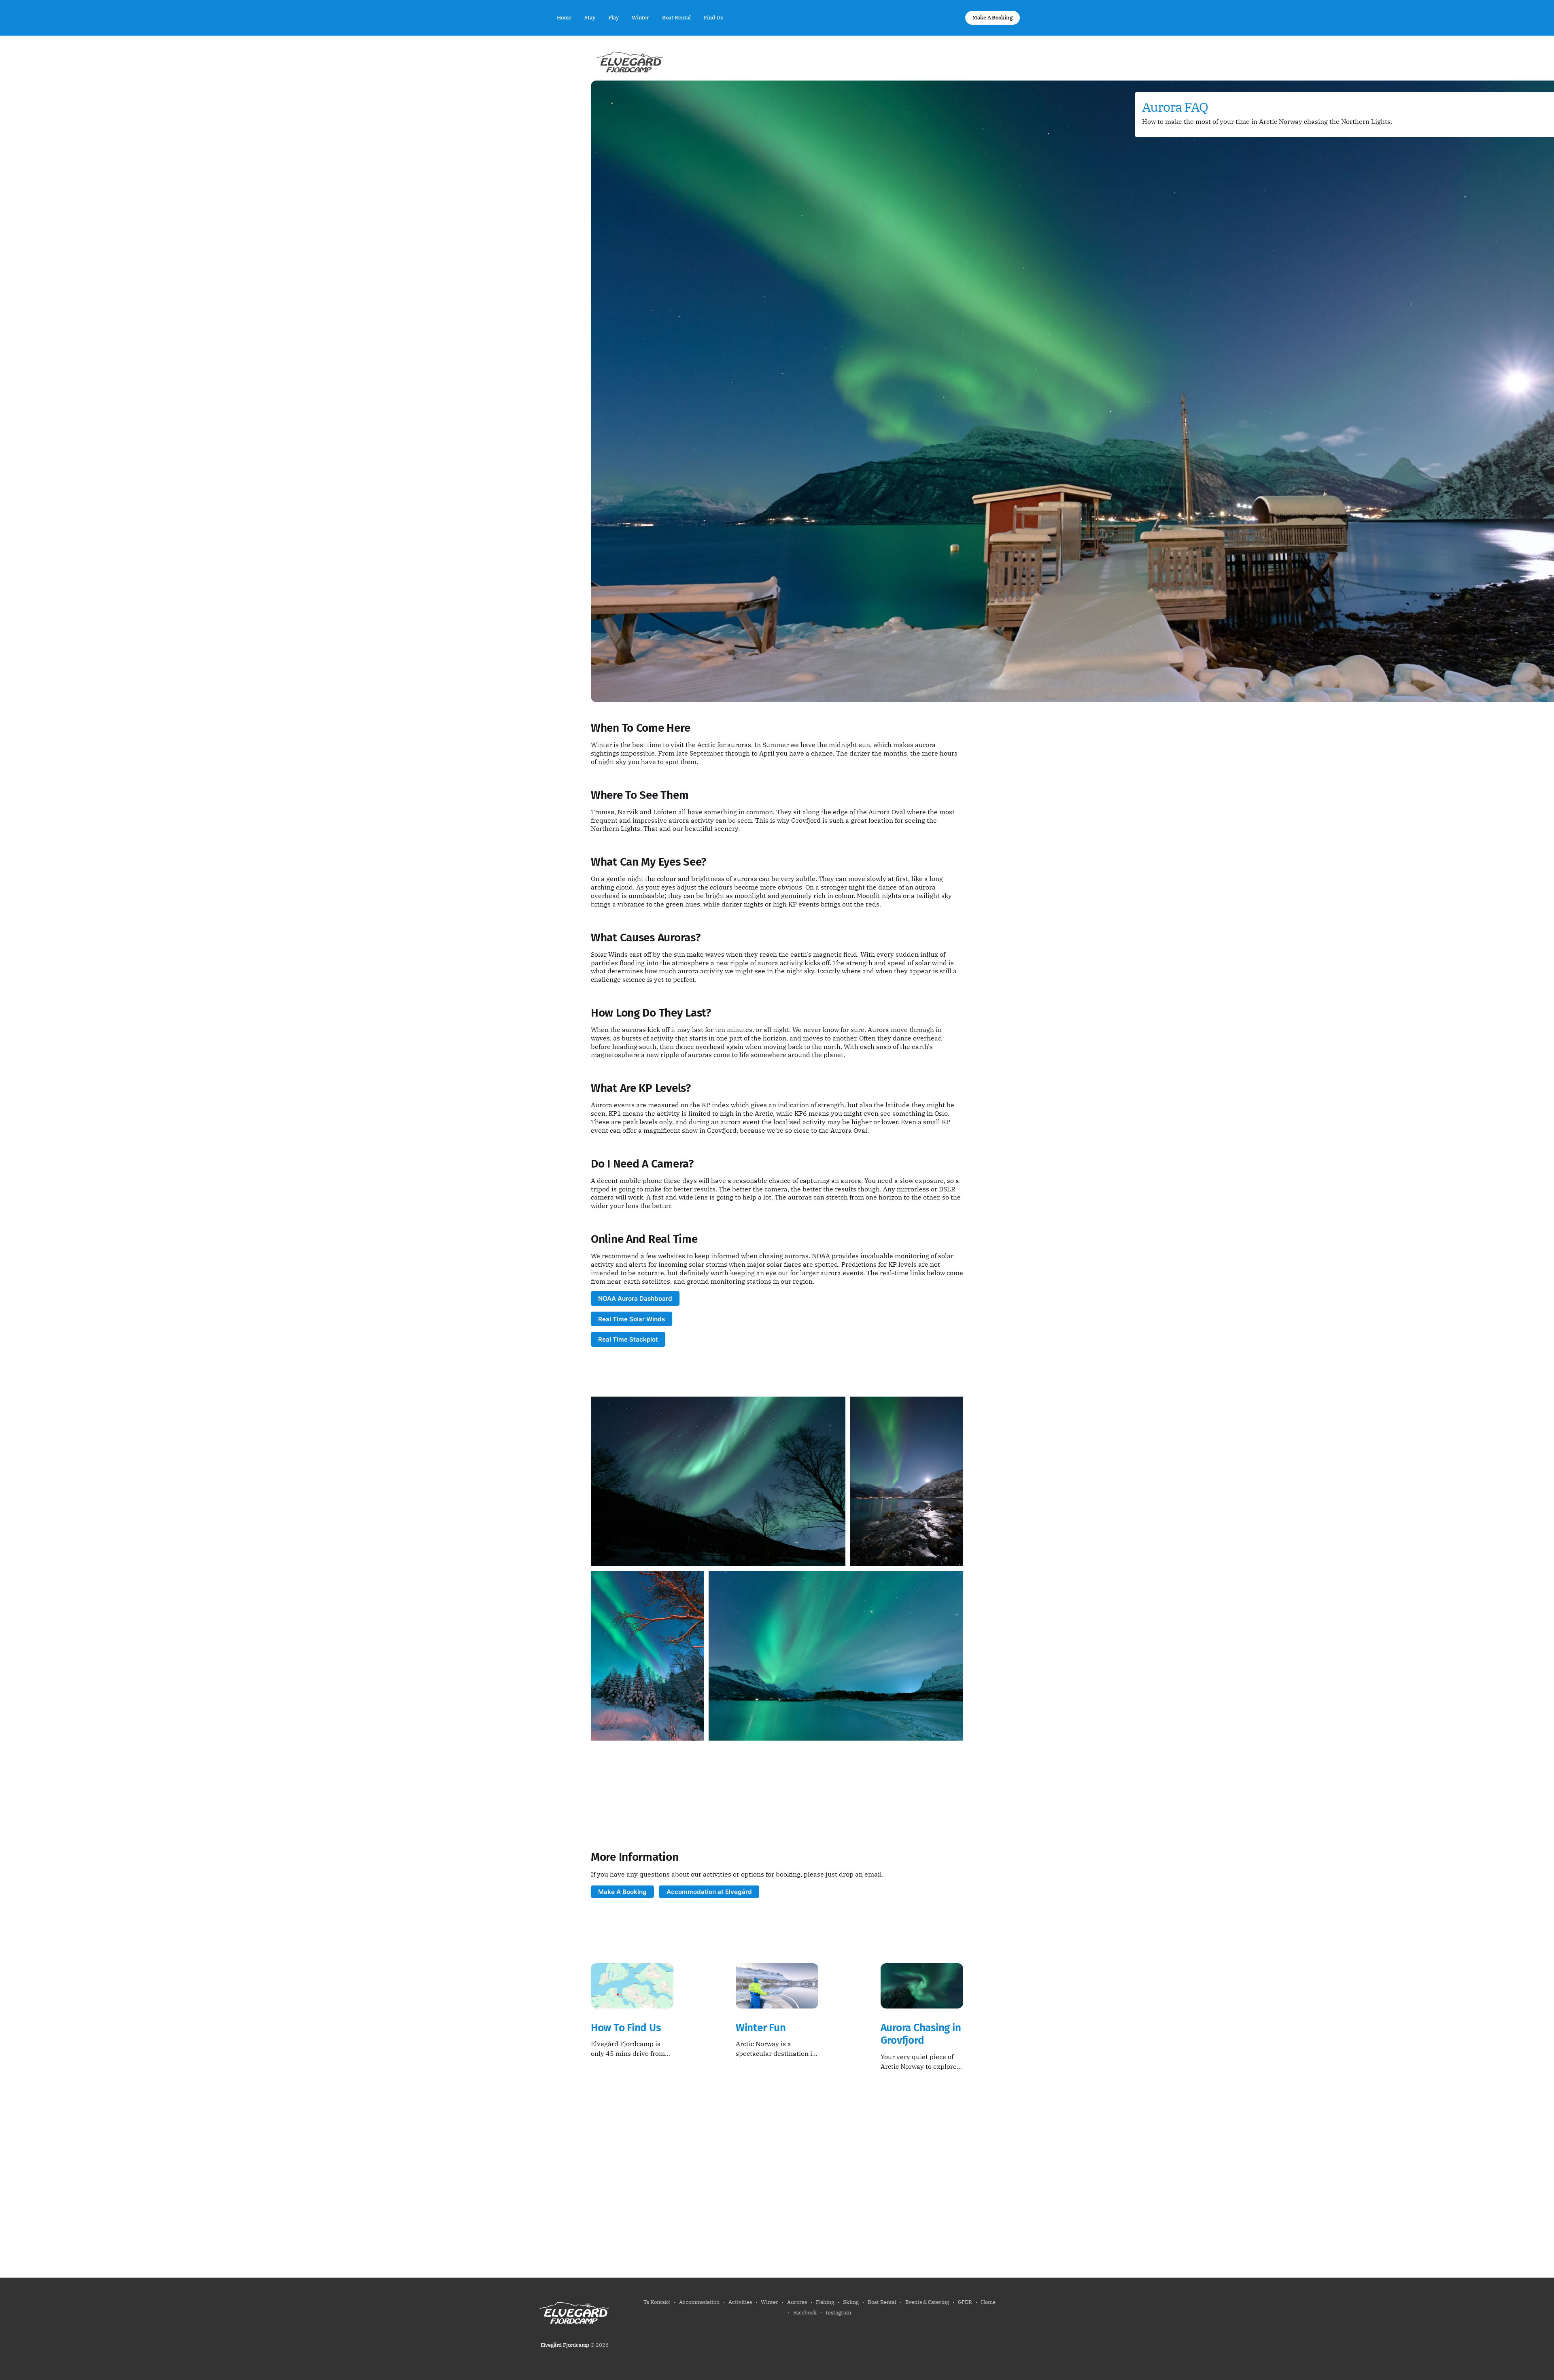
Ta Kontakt (657, 2302)
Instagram (838, 2313)
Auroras (797, 2302)
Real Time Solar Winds (632, 1319)
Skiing (851, 2302)
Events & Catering (927, 2302)
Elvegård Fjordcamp (565, 2345)
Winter (640, 18)
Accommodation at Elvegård (709, 1892)
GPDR (965, 2302)
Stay (590, 18)
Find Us (713, 18)
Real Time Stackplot (628, 1339)
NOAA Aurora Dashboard (635, 1298)
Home (564, 18)
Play (614, 18)
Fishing (825, 2302)
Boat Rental (676, 18)
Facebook (805, 2313)
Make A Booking (992, 18)
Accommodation (699, 2302)
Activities (740, 2302)
